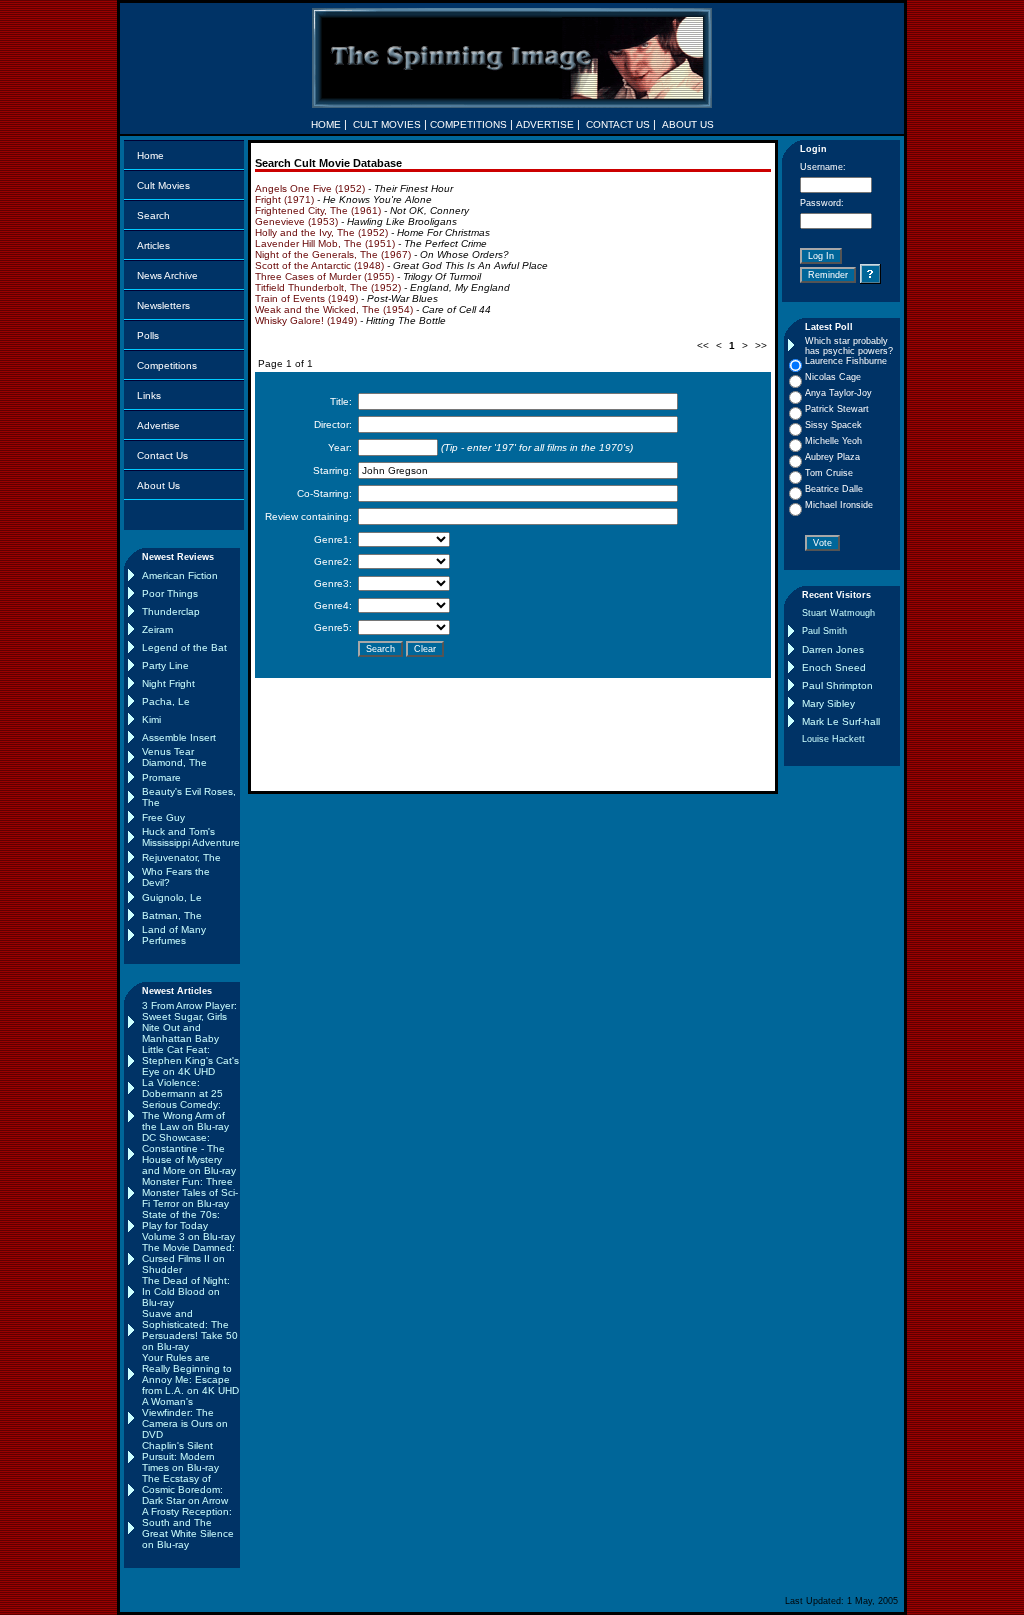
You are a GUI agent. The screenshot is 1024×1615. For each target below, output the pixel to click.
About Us (158, 485)
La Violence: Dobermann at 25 (182, 1088)
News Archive (167, 275)
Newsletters (163, 305)
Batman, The (172, 915)
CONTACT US (618, 124)
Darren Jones (833, 649)
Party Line (165, 665)
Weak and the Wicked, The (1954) (334, 309)
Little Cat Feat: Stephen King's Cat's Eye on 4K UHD (190, 1060)
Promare (161, 777)
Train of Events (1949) (306, 298)
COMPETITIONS (468, 124)
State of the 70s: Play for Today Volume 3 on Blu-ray (188, 1225)
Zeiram (157, 629)
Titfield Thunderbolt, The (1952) (328, 287)
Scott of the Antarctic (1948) (319, 265)
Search (153, 215)
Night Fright (168, 683)
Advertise (158, 425)
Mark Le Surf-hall (841, 721)
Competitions (167, 365)
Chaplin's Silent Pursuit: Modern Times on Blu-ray (180, 1456)
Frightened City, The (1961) (318, 210)
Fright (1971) (284, 199)
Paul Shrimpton (837, 685)
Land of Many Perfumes (174, 935)
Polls (148, 335)
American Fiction (180, 575)
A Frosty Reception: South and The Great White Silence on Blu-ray (188, 1528)
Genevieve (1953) (296, 221)
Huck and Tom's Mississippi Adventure (191, 837)
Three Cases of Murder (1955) (324, 276)
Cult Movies (163, 185)
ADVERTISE (545, 124)
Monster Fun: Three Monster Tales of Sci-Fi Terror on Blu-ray (190, 1192)
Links (149, 395)
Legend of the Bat (184, 647)
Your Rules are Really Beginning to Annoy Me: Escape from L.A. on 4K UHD (190, 1374)
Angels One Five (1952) (310, 188)
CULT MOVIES (387, 124)
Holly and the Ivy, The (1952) (321, 232)
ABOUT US (688, 124)
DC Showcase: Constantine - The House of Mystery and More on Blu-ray (189, 1154)
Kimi (151, 719)
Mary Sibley (828, 703)
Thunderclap (171, 611)
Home (150, 155)
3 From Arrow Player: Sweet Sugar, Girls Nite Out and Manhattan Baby (189, 1022)
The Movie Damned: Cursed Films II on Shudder (188, 1258)
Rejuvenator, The (181, 857)
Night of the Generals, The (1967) (333, 254)
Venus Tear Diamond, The (174, 757)
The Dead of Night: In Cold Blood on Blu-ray (186, 1291)
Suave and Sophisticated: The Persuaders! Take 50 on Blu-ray (190, 1330)
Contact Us (162, 455)
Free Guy (163, 817)
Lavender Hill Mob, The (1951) (325, 243)
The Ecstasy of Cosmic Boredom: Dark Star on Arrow (185, 1489)
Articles (153, 245)
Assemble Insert (179, 737)
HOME (326, 124)
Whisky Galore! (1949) (306, 320)
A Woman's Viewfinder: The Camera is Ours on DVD (185, 1418)
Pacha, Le (166, 701)
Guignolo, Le (172, 897)
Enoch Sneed (834, 667)
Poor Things (170, 593)
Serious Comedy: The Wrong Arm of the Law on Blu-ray (185, 1115)
